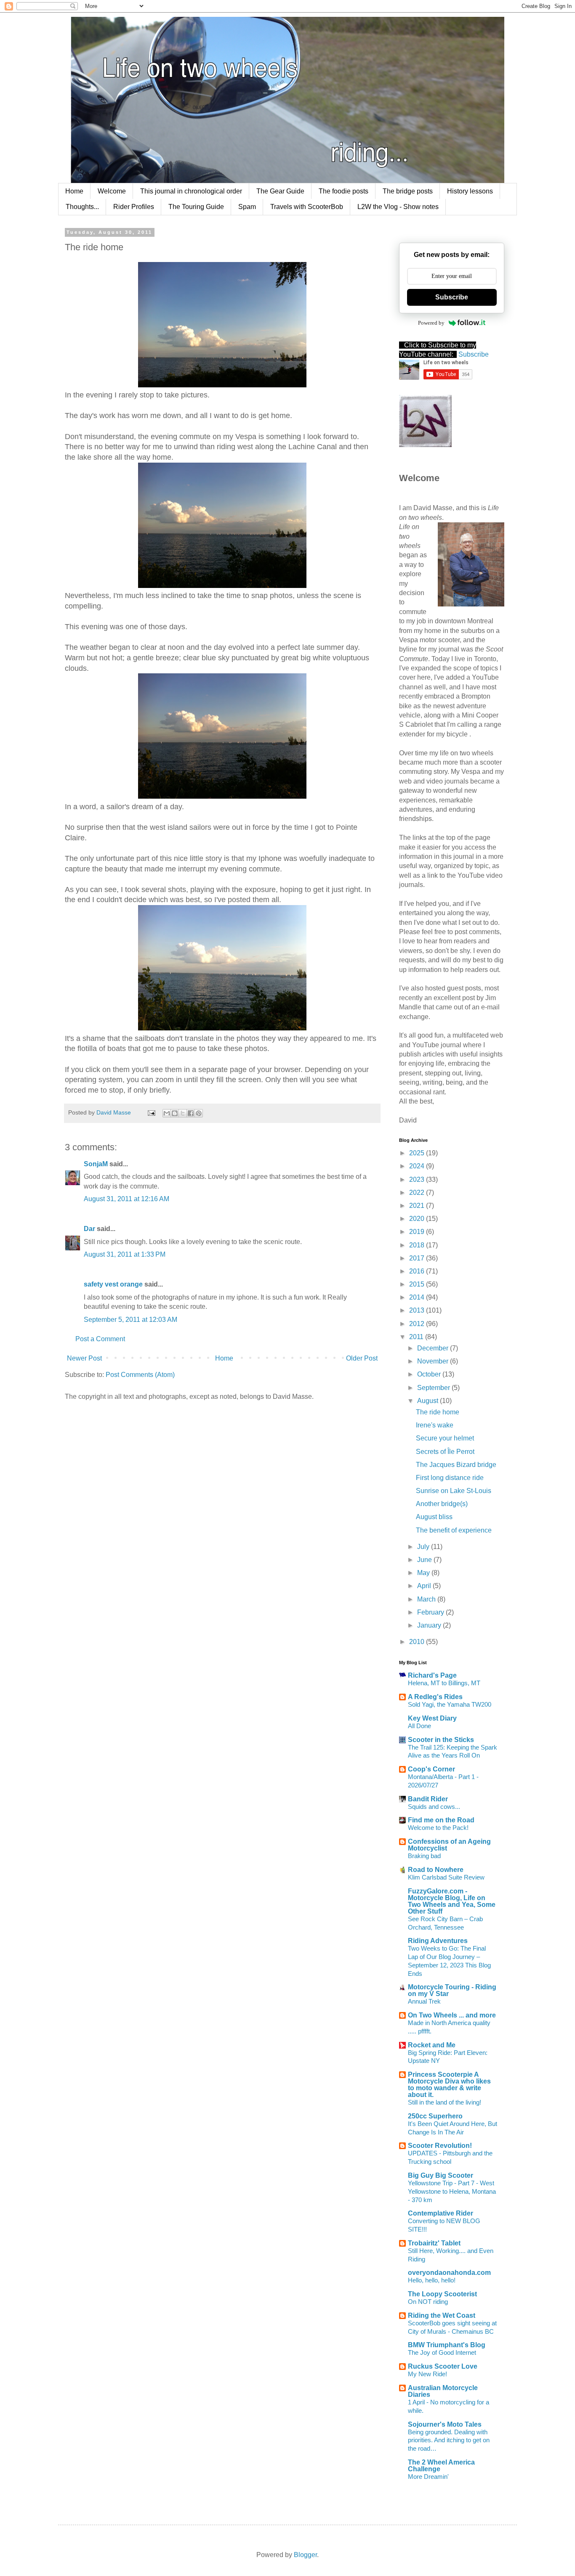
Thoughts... (82, 207)
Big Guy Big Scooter (441, 2175)
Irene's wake (435, 1425)
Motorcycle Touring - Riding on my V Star (452, 1990)
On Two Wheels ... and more (452, 2015)
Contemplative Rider (441, 2213)
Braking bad (424, 1856)
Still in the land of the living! (445, 2102)
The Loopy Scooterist (442, 2294)
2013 (418, 1310)
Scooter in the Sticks (441, 1740)
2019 (418, 1232)
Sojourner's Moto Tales (445, 2424)
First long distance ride (450, 1478)
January (430, 1625)
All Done (419, 1726)
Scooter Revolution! (440, 2146)
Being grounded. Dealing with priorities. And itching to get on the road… (449, 2440)
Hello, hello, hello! (432, 2280)
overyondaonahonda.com (449, 2273)
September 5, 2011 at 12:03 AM (130, 1320)
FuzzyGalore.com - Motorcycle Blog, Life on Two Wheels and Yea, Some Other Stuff (452, 1901)
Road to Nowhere (436, 1870)
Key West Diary (432, 1718)
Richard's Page (432, 1675)
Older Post (362, 1358)
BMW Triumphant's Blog (447, 2345)
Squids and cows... (434, 1807)
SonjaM (96, 1164)
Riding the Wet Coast (442, 2315)
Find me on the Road (441, 1820)
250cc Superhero (435, 2116)
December (434, 1348)
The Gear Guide (280, 191)
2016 (418, 1271)
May (424, 1573)
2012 (418, 1324)
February (431, 1612)
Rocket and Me (432, 2045)
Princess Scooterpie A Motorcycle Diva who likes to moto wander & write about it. (449, 2085)
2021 (418, 1206)
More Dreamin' (428, 2477)
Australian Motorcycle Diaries (443, 2391)
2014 (418, 1297)
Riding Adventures (438, 1941)
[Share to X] (183, 1113)
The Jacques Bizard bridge (456, 1465)
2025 (418, 1153)
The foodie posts (343, 191)
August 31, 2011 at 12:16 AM (126, 1199)
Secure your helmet (445, 1438)
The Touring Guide (196, 207)
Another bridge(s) (442, 1504)
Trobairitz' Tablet (434, 2243)
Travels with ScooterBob (307, 207)
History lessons (470, 191)
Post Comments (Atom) (140, 1375)
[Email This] (167, 1113)
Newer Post (84, 1358)
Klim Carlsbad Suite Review (446, 1877)
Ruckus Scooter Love (443, 2366)
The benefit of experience (454, 1530)
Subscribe (452, 297)
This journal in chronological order (191, 191)
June (425, 1560)
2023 (418, 1179)
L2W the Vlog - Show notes (398, 207)
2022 (418, 1193)
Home (74, 191)
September (434, 1388)
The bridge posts (408, 191)
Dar (90, 1229)
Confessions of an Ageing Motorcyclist (449, 1845)
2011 (417, 1337)
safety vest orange (113, 1284)
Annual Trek (424, 2001)
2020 (418, 1219)
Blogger (305, 2555)
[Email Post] (151, 1112)
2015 (418, 1284)
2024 (418, 1166)
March (427, 1599)
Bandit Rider (428, 1799)
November (434, 1361)
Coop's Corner (431, 1769)
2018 (418, 1245)
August (429, 1401)
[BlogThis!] (175, 1113)
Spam (247, 207)
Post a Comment (100, 1339)
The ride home (438, 1412)
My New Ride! (427, 2374)
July (424, 1547)
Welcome (112, 191)
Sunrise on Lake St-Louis (454, 1491)
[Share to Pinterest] (199, 1113)
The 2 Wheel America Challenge (441, 2466)
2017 (418, 1258)
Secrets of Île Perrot (445, 1452)
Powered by (431, 323)
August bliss (434, 1517)
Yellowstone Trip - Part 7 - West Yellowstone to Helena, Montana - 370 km (452, 2191)
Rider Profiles (134, 207)
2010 (418, 1642)
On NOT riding (428, 2302)
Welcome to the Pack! (438, 1828)
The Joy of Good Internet (442, 2352)
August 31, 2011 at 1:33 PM (125, 1254)
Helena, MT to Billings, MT (444, 1683)
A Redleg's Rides (435, 1697)
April (425, 1586)
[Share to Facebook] (191, 1113)
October (430, 1374)
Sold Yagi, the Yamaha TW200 (450, 1704)
